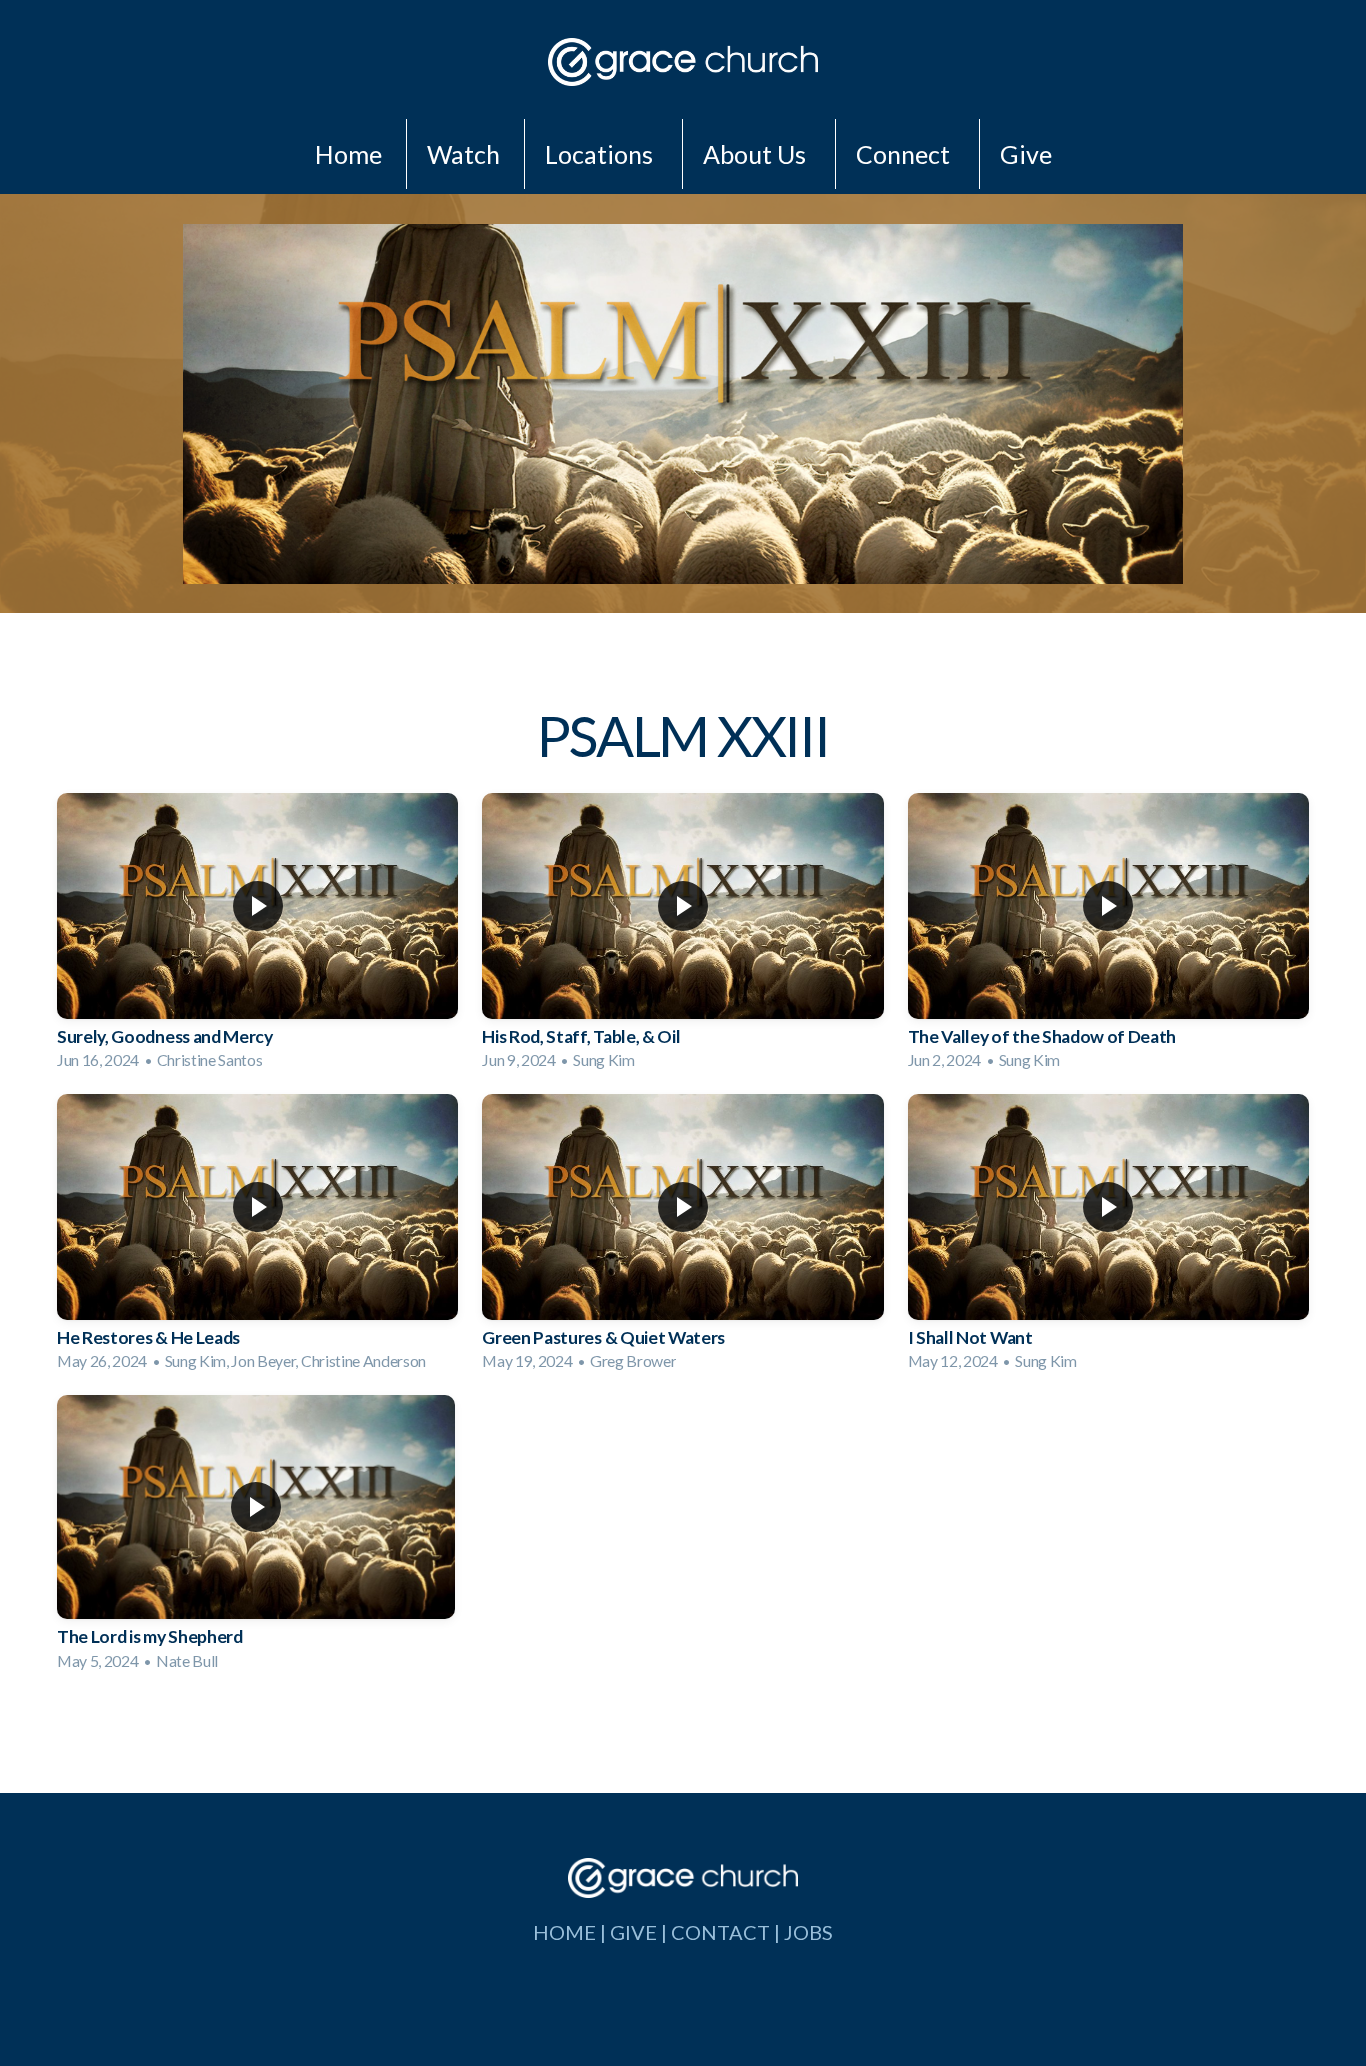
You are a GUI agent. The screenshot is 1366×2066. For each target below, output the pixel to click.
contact (720, 1932)
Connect (905, 154)
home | (571, 1932)
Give (1026, 154)
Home (348, 154)
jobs (808, 1932)
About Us (757, 154)
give (633, 1932)
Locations (601, 154)
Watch (463, 154)
